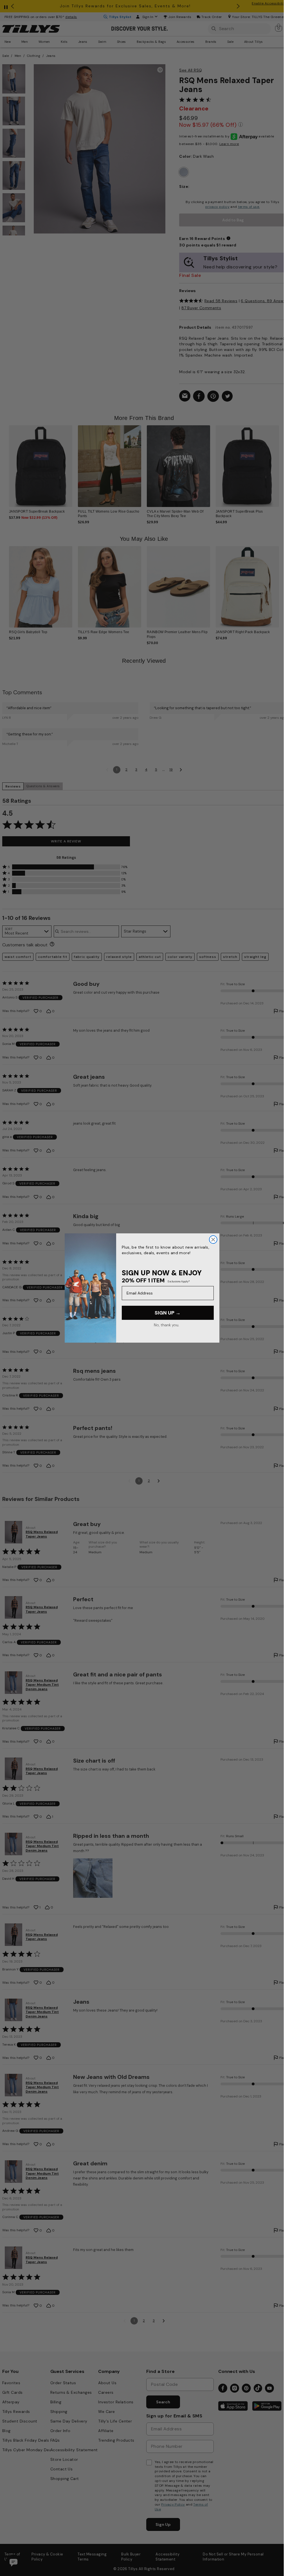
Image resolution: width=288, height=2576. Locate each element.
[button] (278, 464)
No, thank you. (166, 1325)
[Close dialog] (213, 1240)
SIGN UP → (168, 1313)
